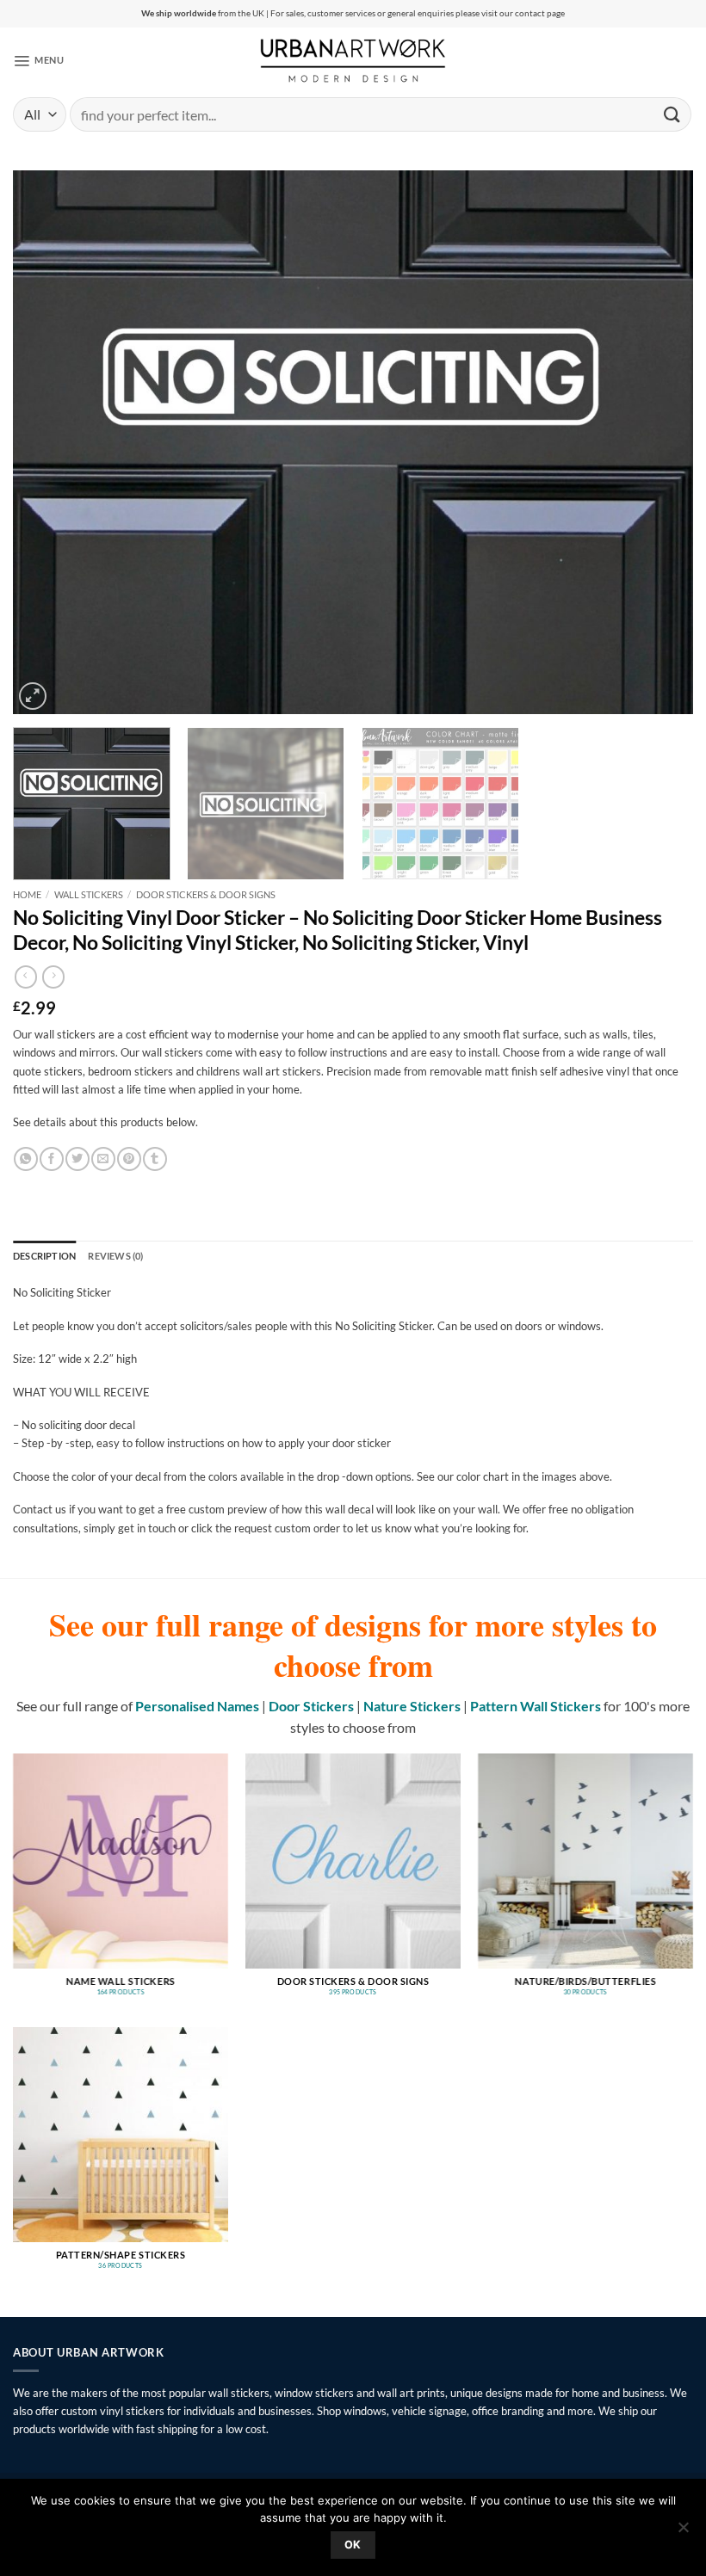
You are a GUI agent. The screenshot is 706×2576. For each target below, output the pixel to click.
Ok (353, 2545)
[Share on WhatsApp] (25, 1159)
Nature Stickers (412, 1706)
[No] (683, 2532)
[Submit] (672, 114)
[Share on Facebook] (51, 1159)
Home (27, 894)
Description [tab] (44, 1256)
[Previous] (48, 442)
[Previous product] (53, 977)
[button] (38, 60)
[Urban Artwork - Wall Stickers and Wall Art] (353, 60)
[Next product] (26, 977)
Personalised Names (197, 1706)
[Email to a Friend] (103, 1159)
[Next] (658, 442)
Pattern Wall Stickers (536, 1706)
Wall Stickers (89, 894)
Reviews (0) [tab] (115, 1256)
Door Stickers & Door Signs (206, 894)
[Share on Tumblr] (155, 1159)
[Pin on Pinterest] (129, 1159)
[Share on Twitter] (77, 1159)
